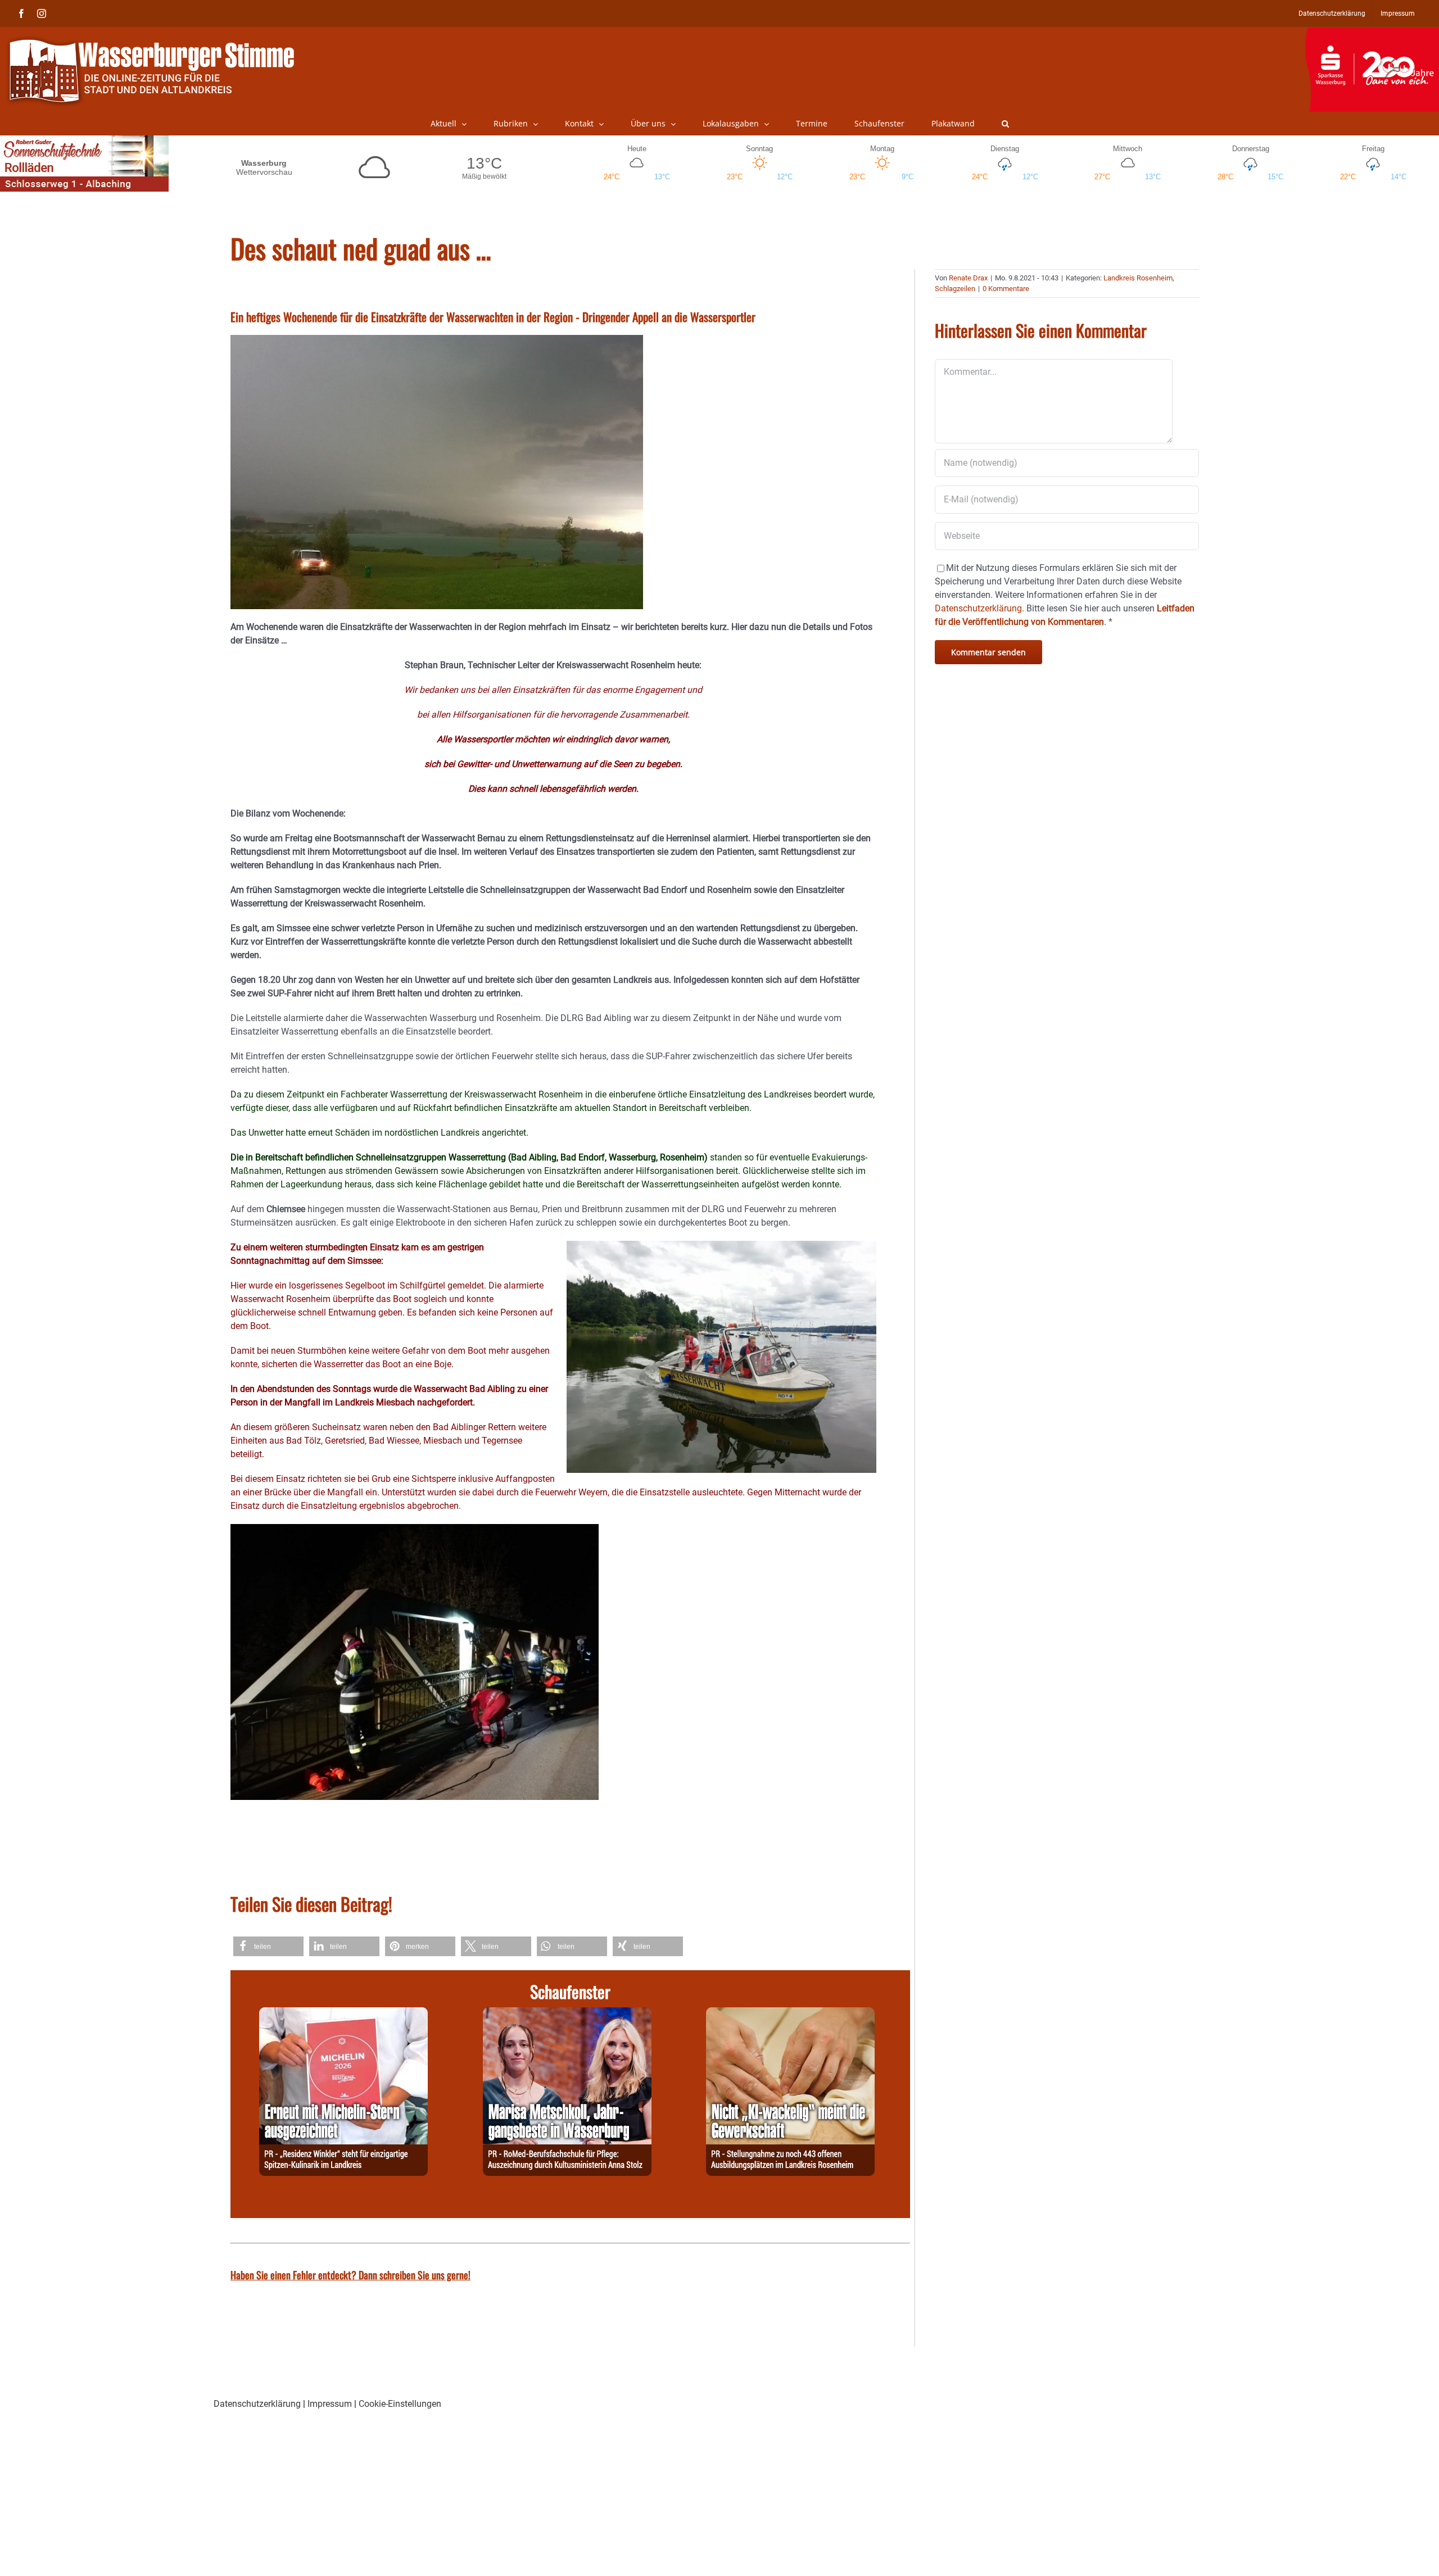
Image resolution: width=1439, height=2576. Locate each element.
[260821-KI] (790, 2014)
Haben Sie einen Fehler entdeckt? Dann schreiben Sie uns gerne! (350, 2275)
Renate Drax (968, 278)
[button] (1005, 124)
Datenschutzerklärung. (979, 608)
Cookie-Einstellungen (400, 2404)
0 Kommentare (1006, 289)
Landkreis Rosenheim (1138, 278)
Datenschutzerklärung (257, 2404)
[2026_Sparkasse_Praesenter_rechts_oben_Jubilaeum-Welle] (1372, 33)
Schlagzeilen (955, 289)
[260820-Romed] (567, 2014)
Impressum (330, 2404)
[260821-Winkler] (343, 2014)
